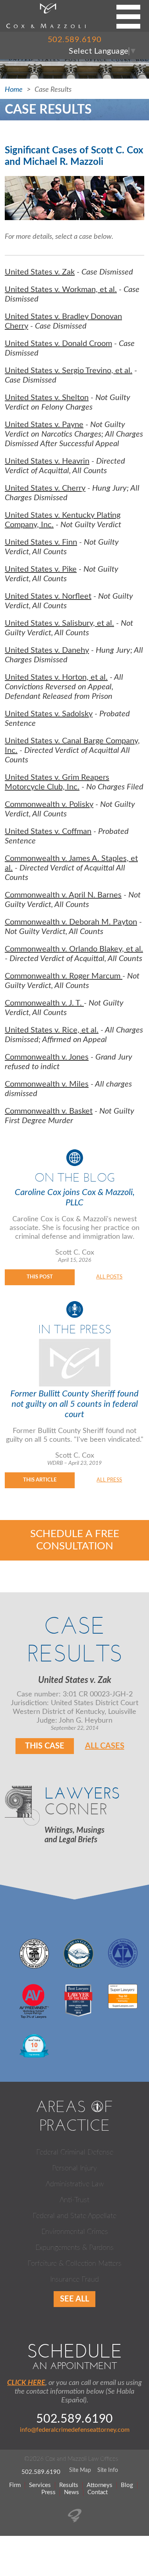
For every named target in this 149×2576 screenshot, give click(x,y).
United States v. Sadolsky (49, 714)
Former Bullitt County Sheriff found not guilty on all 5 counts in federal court (74, 1404)
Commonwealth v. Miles (47, 1084)
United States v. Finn (41, 542)
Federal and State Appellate (74, 2216)
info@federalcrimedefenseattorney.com (75, 2430)
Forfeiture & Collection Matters (74, 2264)
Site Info (108, 2470)
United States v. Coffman (48, 832)
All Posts (109, 1277)
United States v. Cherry (45, 488)
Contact (98, 2492)
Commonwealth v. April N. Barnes (63, 895)
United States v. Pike (41, 569)
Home (14, 90)
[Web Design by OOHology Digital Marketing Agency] (75, 2520)
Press (48, 2492)
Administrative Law (75, 2184)
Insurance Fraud (74, 2280)
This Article (40, 1480)
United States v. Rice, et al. (52, 1030)
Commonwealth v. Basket (49, 1111)
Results (69, 2485)
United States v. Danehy (47, 650)
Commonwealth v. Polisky (49, 805)
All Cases (105, 1746)
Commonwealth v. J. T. (44, 1003)
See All (74, 2299)
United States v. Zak (40, 272)
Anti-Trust (74, 2200)
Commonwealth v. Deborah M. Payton (71, 922)
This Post (40, 1277)
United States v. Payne (44, 425)
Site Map (80, 2470)
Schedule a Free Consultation (75, 1540)
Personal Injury (74, 2168)
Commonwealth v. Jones (47, 1057)
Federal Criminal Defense (75, 2152)
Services (40, 2485)
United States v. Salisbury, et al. (59, 623)
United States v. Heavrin (47, 461)
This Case (45, 1746)
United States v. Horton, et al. (56, 677)
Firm (15, 2485)
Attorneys (100, 2485)
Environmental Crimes (75, 2232)
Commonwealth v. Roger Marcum (64, 976)
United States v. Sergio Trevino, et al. (69, 371)
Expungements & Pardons (74, 2248)
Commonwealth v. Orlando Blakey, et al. (74, 949)
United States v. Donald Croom (58, 344)
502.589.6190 (75, 40)
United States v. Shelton (47, 398)
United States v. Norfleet (48, 596)
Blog (127, 2485)
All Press (109, 1480)
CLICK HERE (26, 2383)
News (72, 2492)
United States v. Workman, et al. (61, 290)
